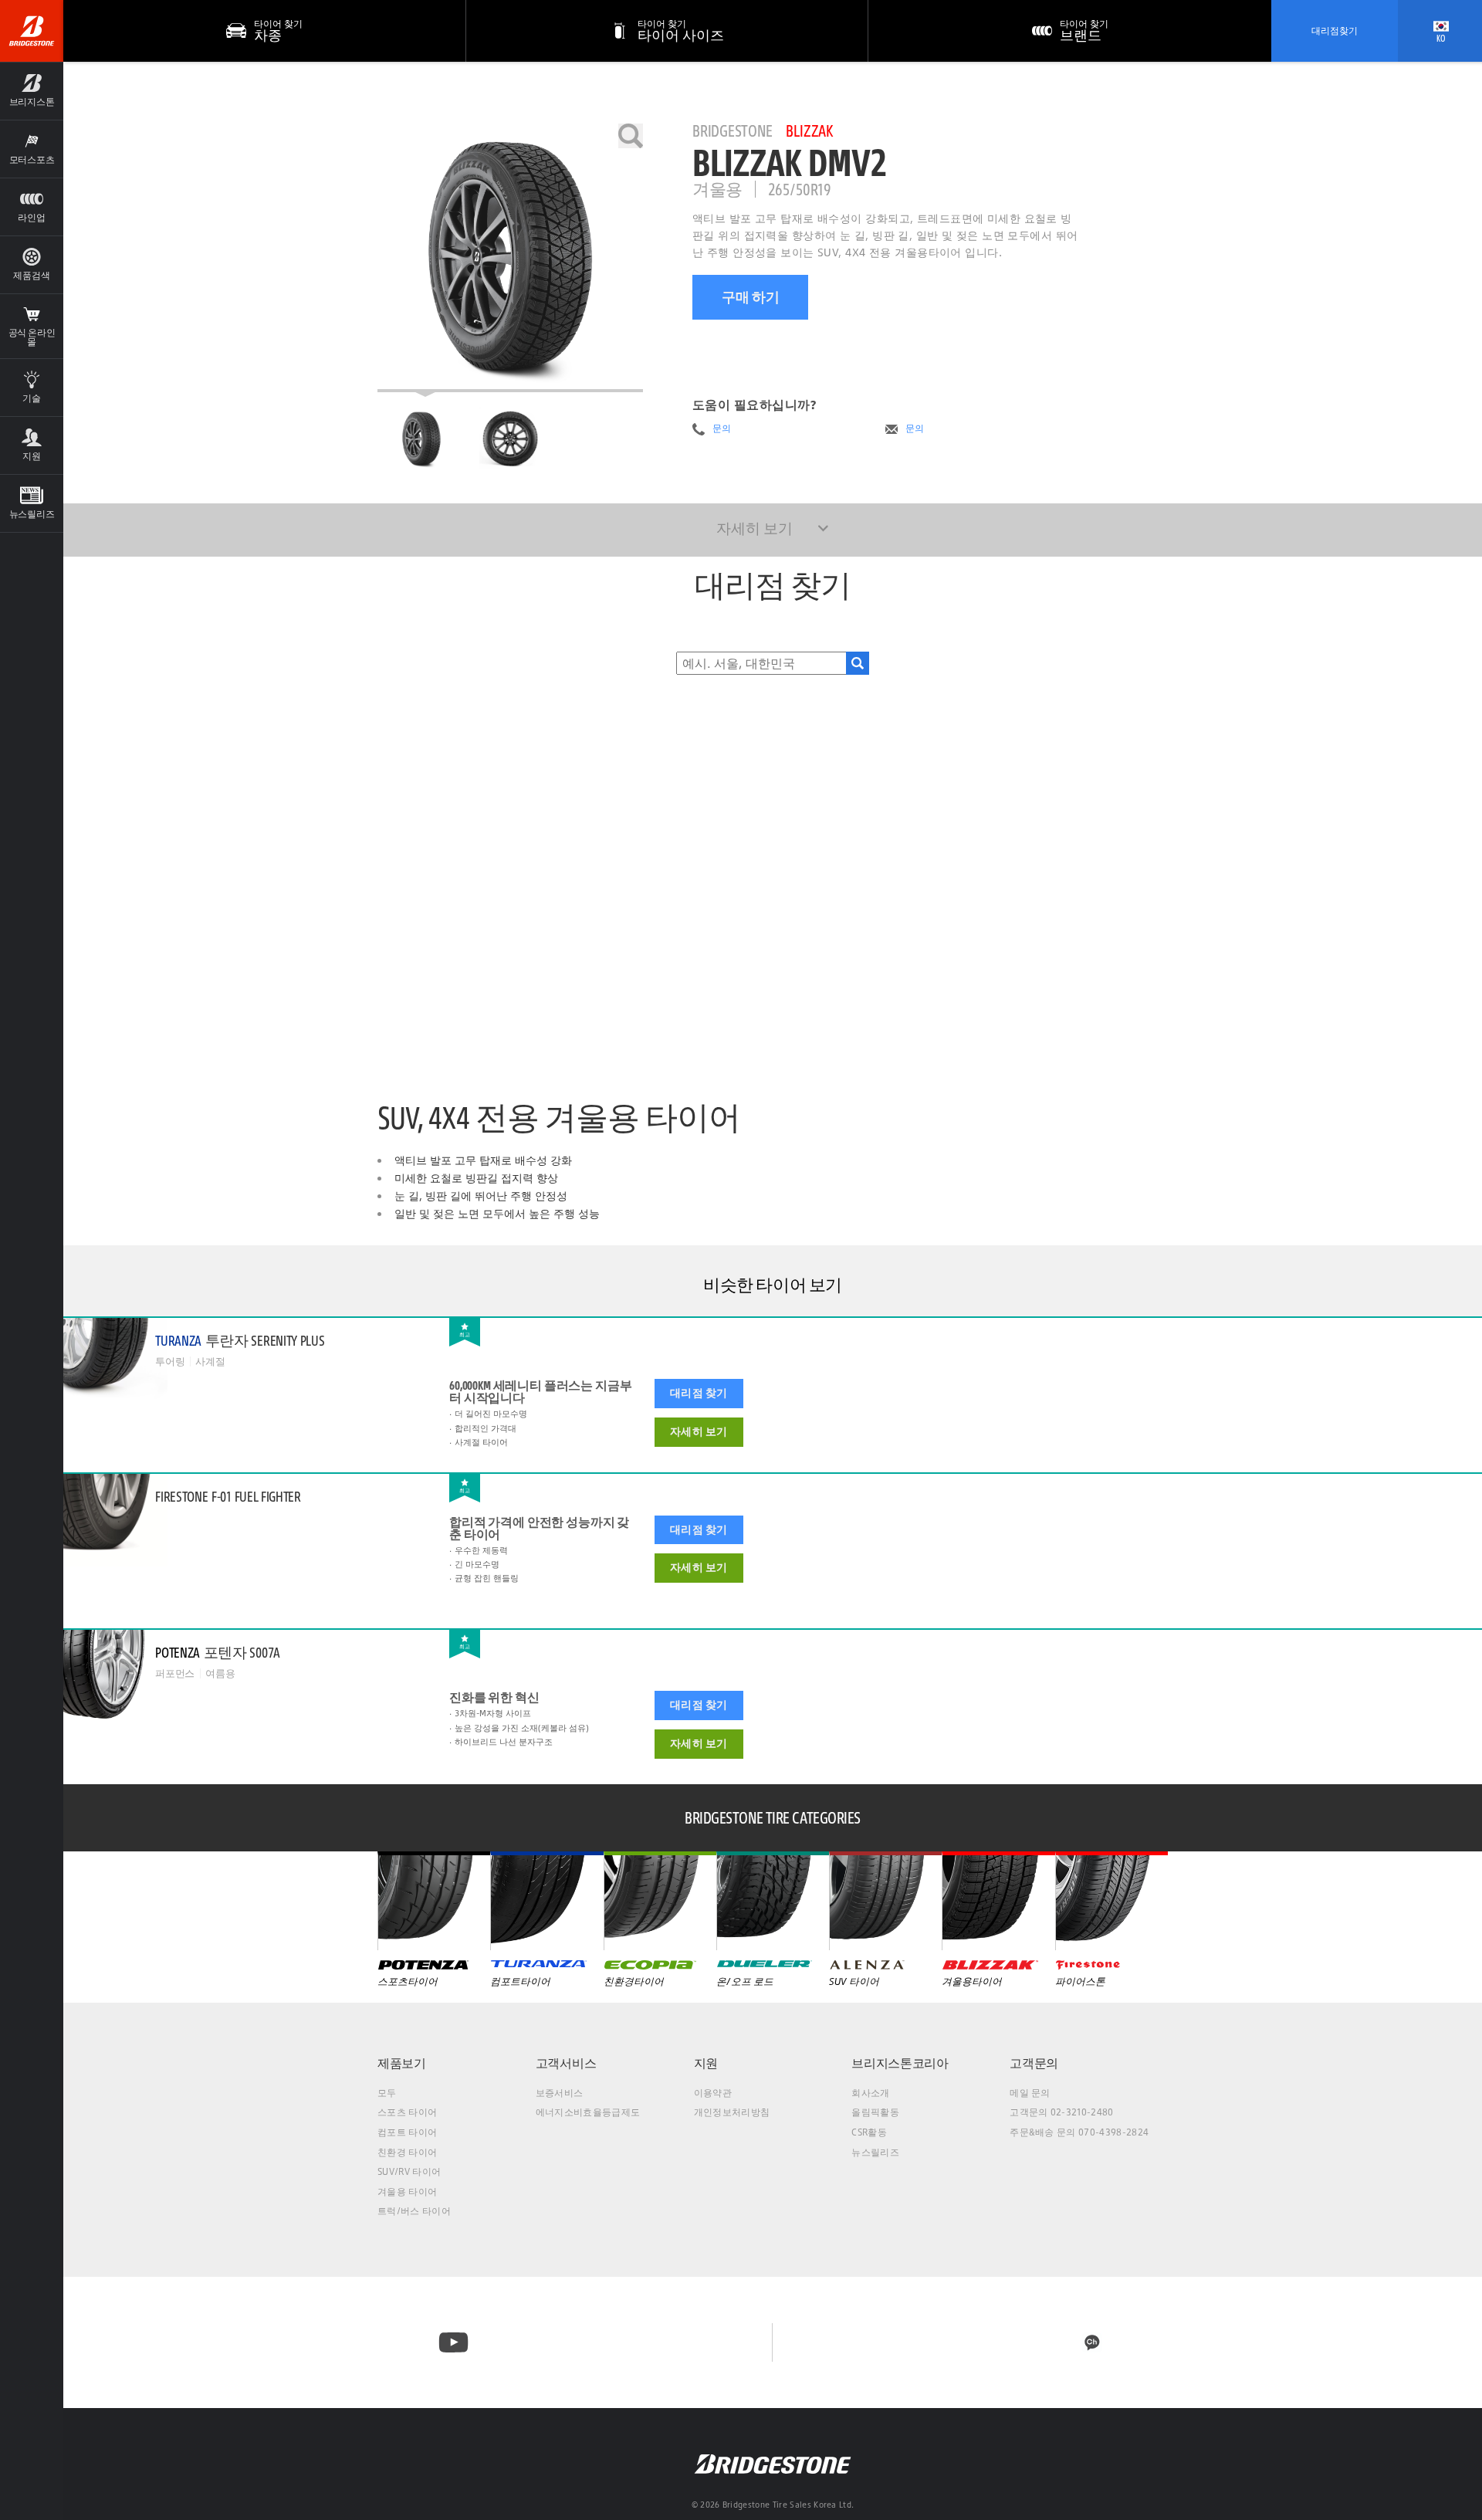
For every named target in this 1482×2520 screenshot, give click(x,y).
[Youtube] (453, 2342)
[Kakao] (1092, 2342)
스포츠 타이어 (407, 2112)
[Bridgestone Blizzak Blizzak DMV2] (510, 258)
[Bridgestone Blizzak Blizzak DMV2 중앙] (421, 439)
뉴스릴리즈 (875, 2152)
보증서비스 (560, 2093)
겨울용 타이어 (407, 2191)
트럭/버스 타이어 (414, 2211)
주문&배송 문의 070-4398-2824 (1079, 2132)
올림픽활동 (875, 2112)
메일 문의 (1030, 2093)
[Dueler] (773, 1901)
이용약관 (713, 2093)
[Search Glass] (858, 663)
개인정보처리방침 (732, 2112)
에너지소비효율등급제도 (588, 2112)
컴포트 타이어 (407, 2132)
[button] (32, 91)
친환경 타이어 (407, 2152)
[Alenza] (885, 1901)
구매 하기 (751, 297)
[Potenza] (434, 1901)
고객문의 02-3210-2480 (1061, 2112)
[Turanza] (546, 1901)
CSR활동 (869, 2132)
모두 (387, 2093)
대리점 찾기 (699, 1393)
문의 (722, 428)
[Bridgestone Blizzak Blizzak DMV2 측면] (510, 439)
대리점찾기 (1335, 30)
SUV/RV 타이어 (409, 2171)
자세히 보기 (699, 1431)
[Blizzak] (998, 1901)
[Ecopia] (660, 1901)
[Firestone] (1111, 1901)
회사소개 (870, 2093)
